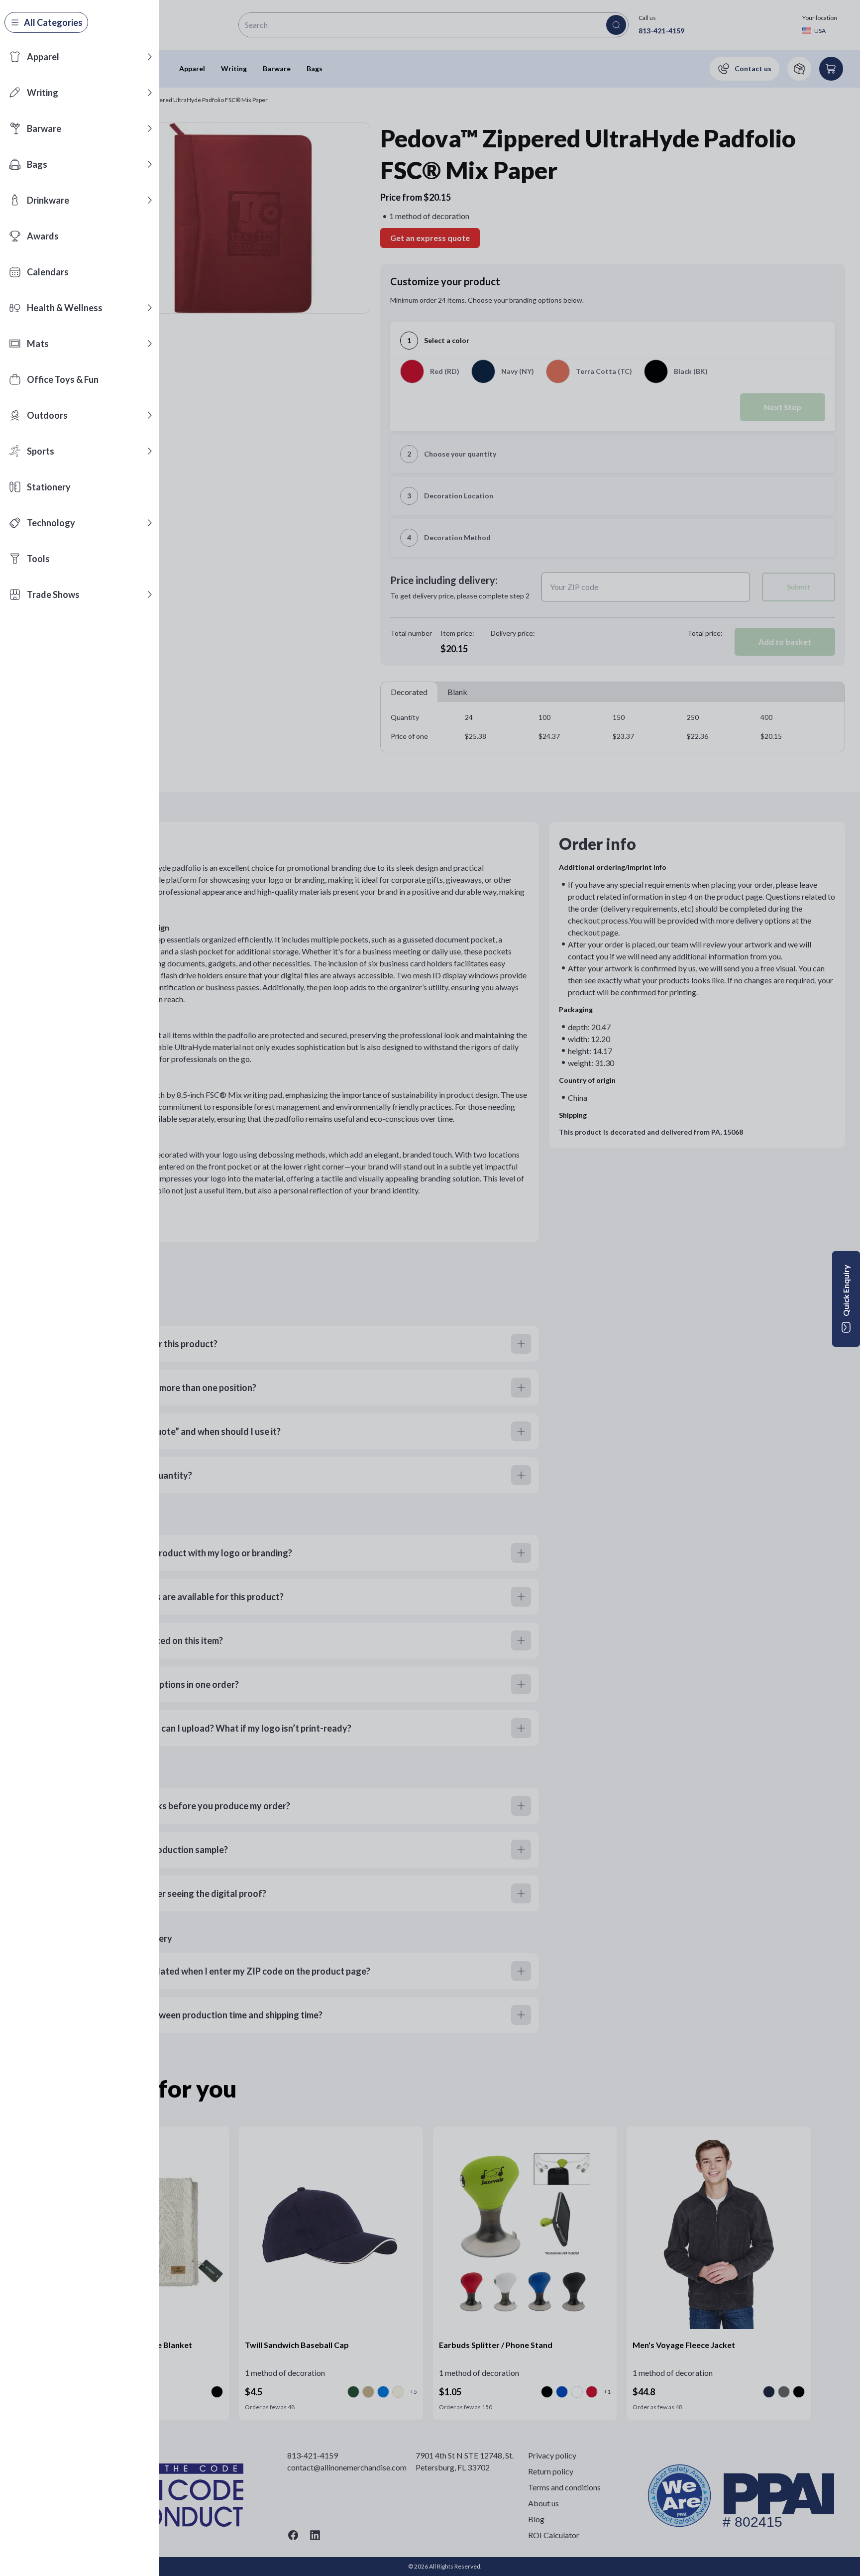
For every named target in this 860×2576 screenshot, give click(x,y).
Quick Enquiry (846, 1290)
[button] (150, 57)
